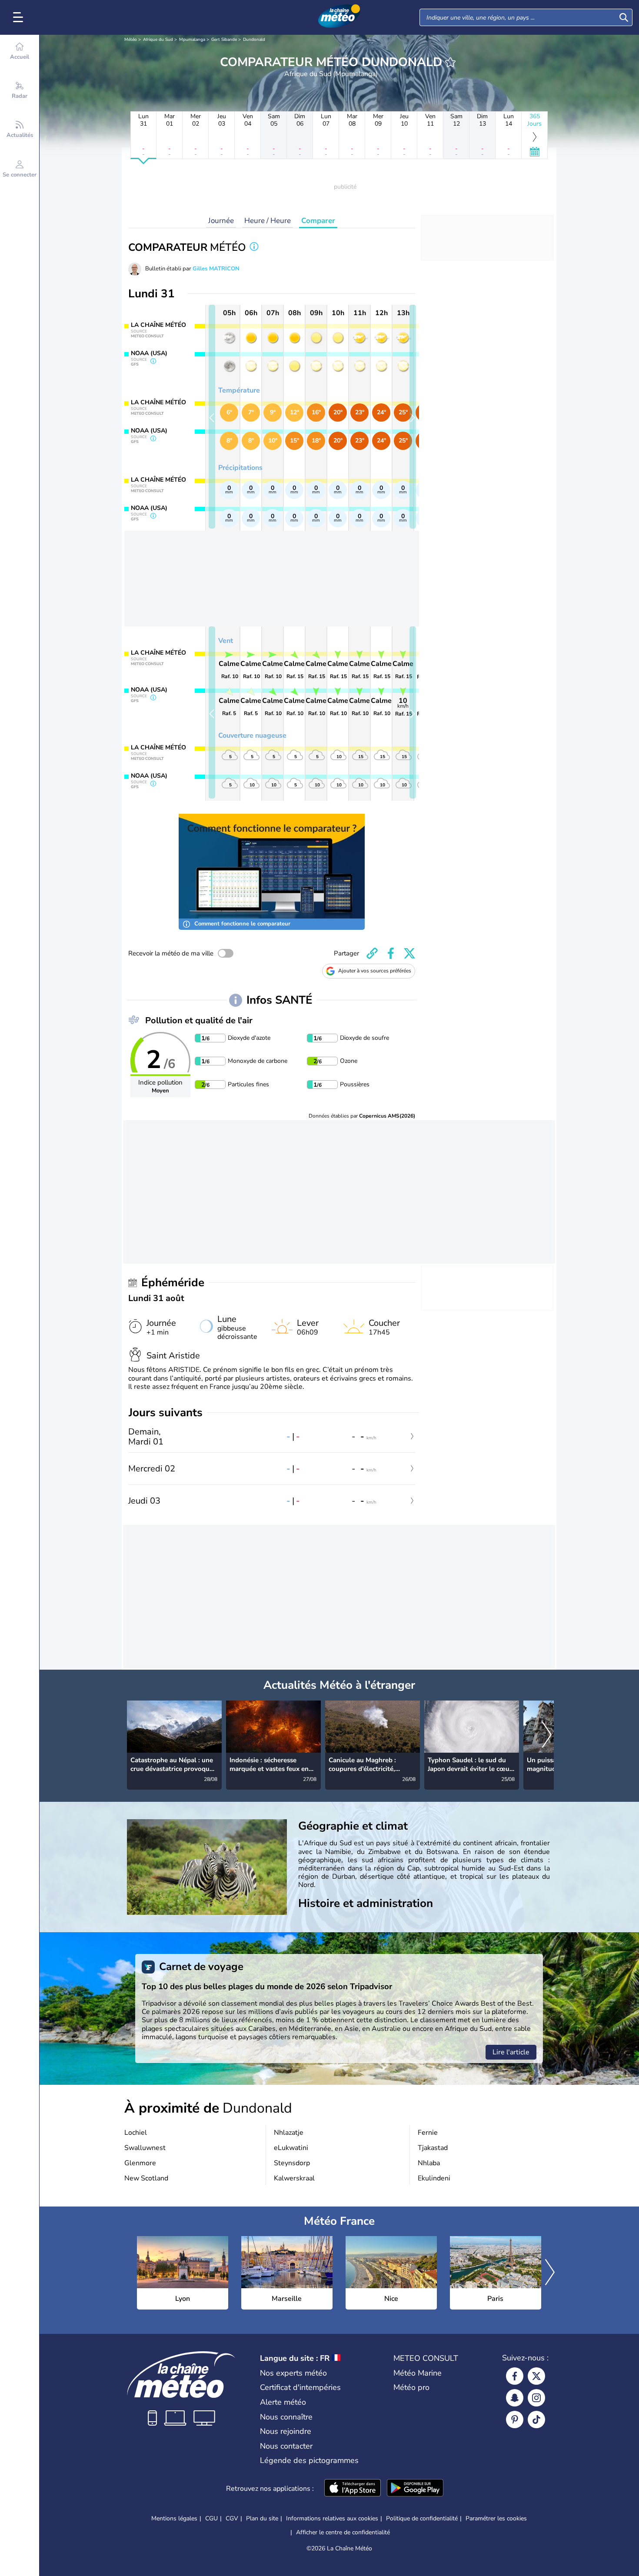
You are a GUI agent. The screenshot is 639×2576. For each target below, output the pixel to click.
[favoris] (450, 62)
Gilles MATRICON (216, 269)
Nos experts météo (293, 2373)
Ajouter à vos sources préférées (375, 971)
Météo (131, 40)
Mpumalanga (192, 40)
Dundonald (254, 40)
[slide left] (212, 417)
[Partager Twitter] (409, 953)
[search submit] (624, 17)
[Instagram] (536, 2398)
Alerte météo (283, 2402)
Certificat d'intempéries (300, 2387)
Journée (221, 221)
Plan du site (262, 2518)
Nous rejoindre (286, 2431)
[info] (254, 248)
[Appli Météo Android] (415, 2489)
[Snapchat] (515, 2398)
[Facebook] (515, 2376)
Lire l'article (511, 2052)
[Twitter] (536, 2376)
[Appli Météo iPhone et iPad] (353, 2489)
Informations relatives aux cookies (332, 2518)
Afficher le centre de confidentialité (343, 2533)
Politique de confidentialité (422, 2518)
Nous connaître (286, 2417)
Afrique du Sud (158, 40)
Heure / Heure (268, 221)
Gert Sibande (224, 40)
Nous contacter (286, 2446)
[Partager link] (372, 953)
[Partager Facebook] (391, 953)
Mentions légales (174, 2518)
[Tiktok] (536, 2420)
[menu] (20, 17)
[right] (547, 1736)
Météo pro (411, 2387)
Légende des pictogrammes (309, 2460)
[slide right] (413, 417)
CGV (232, 2518)
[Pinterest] (515, 2420)
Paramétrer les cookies (496, 2519)
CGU (211, 2518)
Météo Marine (418, 2373)
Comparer (318, 221)
